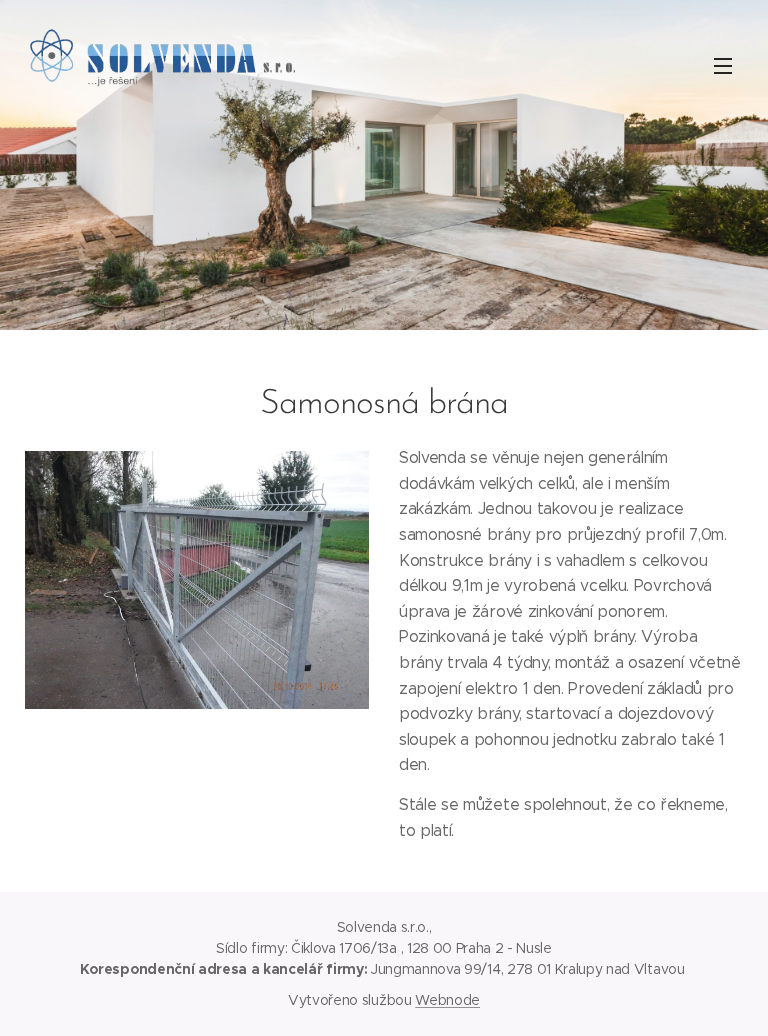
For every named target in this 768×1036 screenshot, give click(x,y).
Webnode (447, 1000)
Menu (723, 65)
